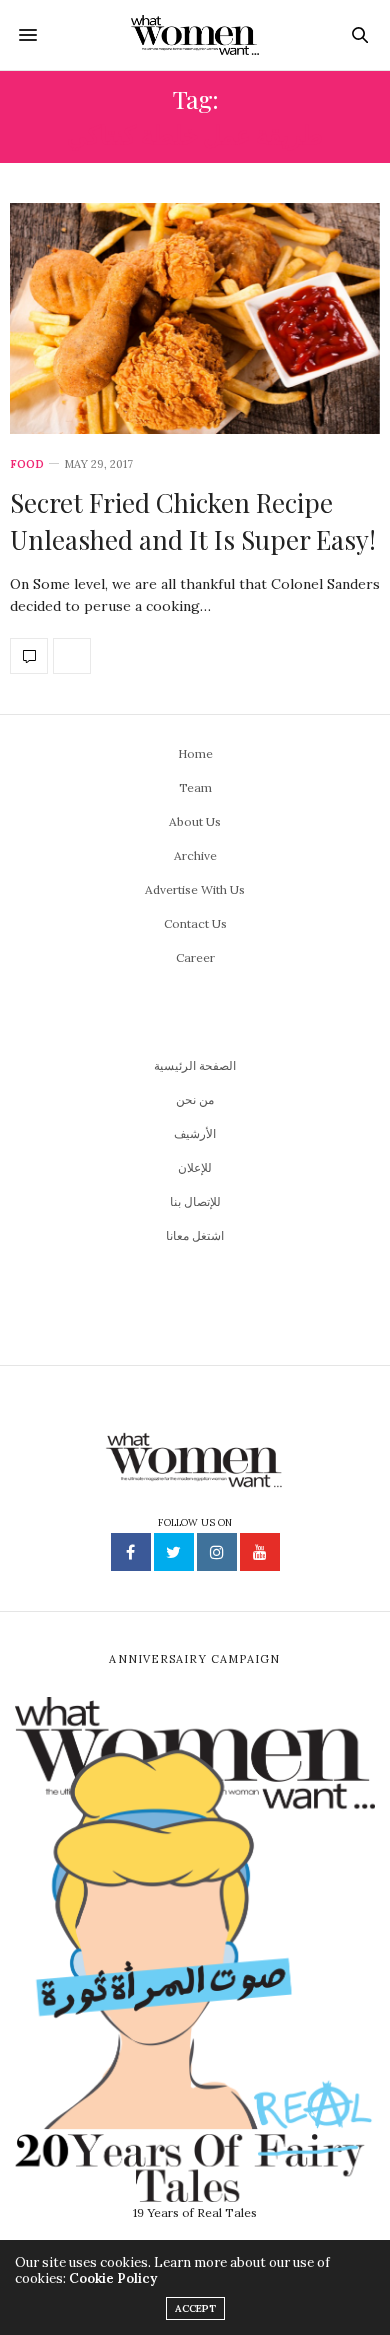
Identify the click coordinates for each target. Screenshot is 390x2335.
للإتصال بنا (195, 1201)
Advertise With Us (195, 889)
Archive (195, 855)
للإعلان (195, 1167)
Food (27, 464)
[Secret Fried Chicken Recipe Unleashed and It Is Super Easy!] (195, 318)
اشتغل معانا (195, 1235)
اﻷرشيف (195, 1133)
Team (195, 787)
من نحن (195, 1099)
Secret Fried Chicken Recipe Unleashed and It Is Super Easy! (193, 520)
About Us (195, 821)
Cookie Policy (113, 2278)
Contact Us (195, 923)
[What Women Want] (195, 35)
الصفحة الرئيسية (195, 1065)
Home (195, 753)
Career (195, 957)
